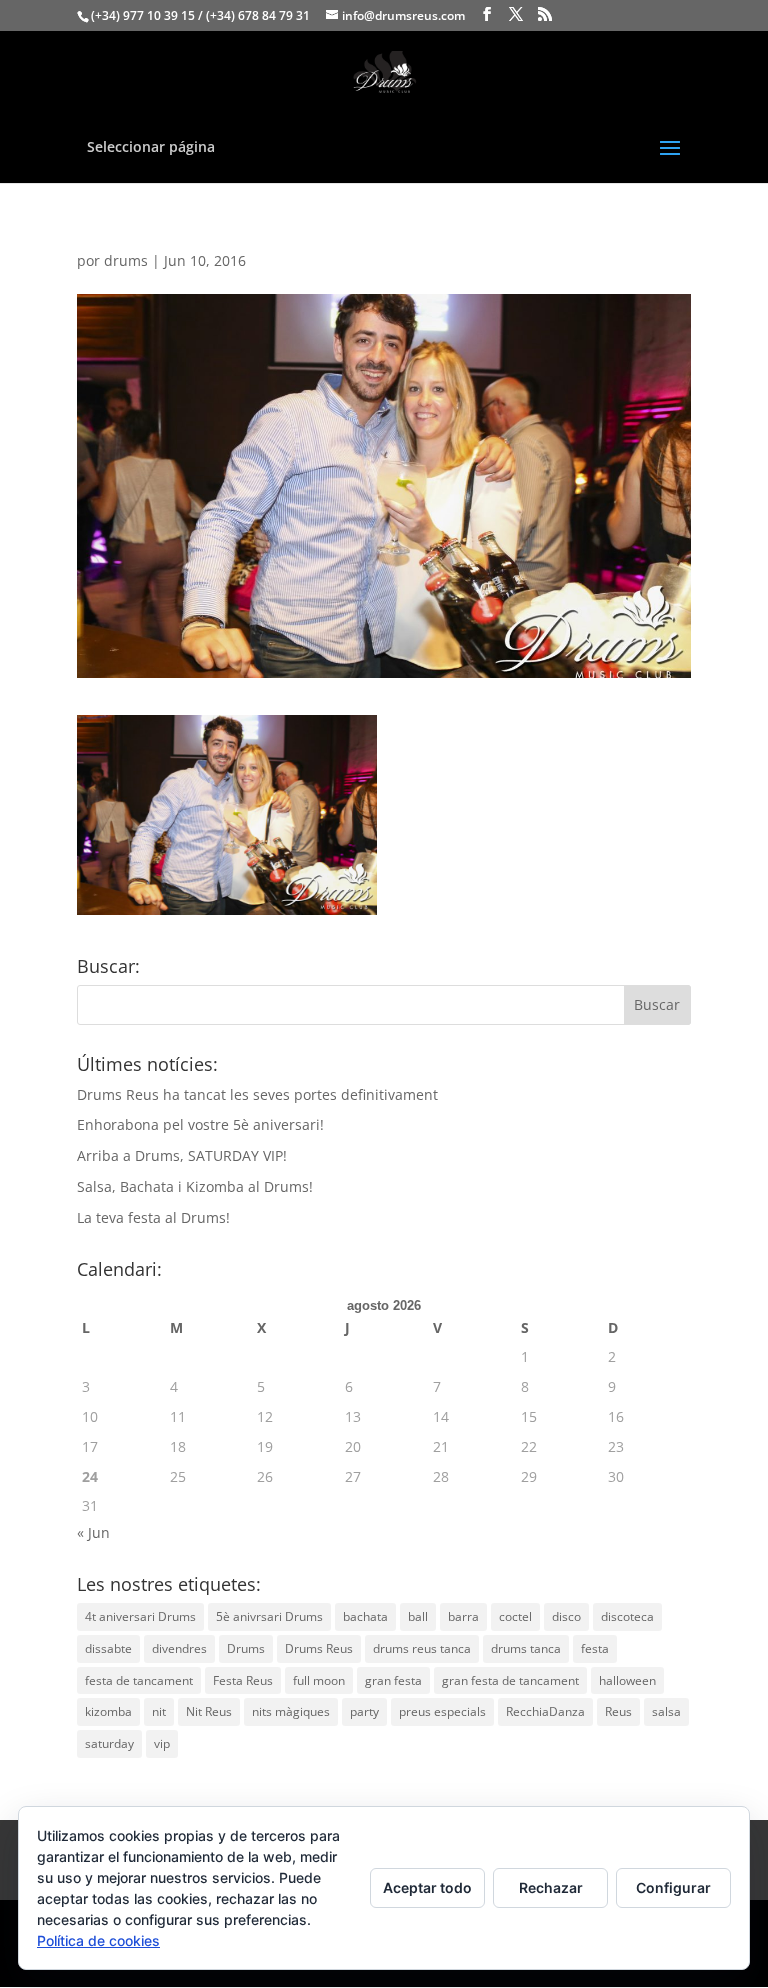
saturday (109, 1743)
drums (126, 260)
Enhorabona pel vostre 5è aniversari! (200, 1124)
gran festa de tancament (510, 1680)
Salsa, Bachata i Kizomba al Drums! (195, 1186)
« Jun (93, 1532)
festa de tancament (139, 1680)
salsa (666, 1711)
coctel (515, 1616)
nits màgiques (291, 1711)
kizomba (108, 1711)
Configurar (673, 1887)
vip (162, 1743)
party (364, 1711)
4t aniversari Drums (140, 1616)
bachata (365, 1616)
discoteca (627, 1616)
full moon (319, 1680)
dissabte (108, 1648)
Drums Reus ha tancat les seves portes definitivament (257, 1094)
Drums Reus (319, 1648)
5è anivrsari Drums (269, 1616)
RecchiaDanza (545, 1711)
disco (566, 1616)
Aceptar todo (427, 1887)
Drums (246, 1648)
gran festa (393, 1680)
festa (595, 1648)
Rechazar (551, 1887)
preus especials (442, 1711)
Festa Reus (243, 1680)
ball (418, 1616)
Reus (618, 1711)
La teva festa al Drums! (153, 1217)
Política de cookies (98, 1940)
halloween (627, 1680)
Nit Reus (209, 1711)
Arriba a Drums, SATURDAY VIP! (182, 1155)
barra (463, 1616)
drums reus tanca (422, 1648)
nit (159, 1711)
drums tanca (526, 1648)
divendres (179, 1648)
